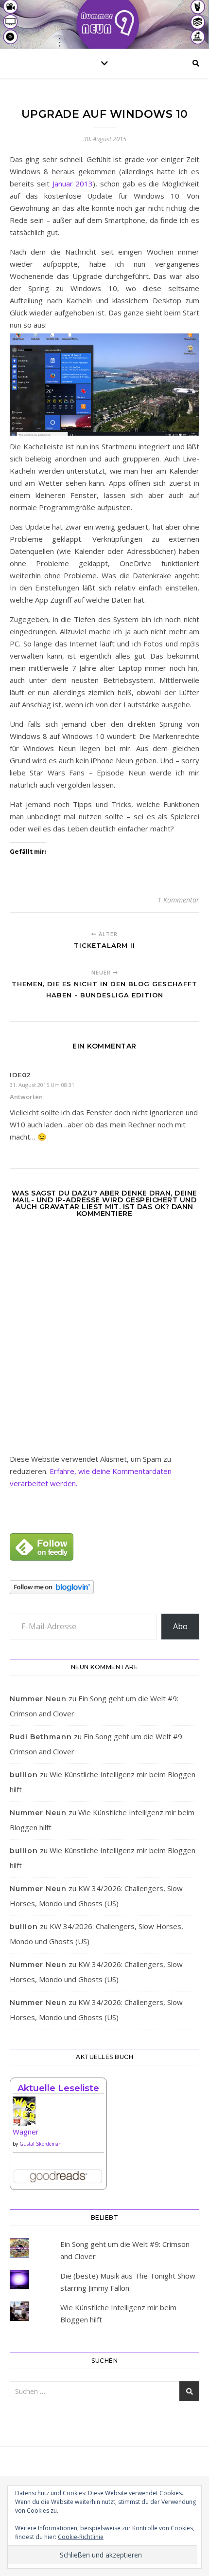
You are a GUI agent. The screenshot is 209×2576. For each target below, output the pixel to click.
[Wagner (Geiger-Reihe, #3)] (58, 2115)
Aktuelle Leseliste (58, 2088)
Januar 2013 (73, 184)
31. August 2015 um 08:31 (42, 1085)
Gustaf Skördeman (41, 2144)
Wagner (26, 2132)
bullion (24, 1775)
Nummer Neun (38, 1699)
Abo (180, 1626)
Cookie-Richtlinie (81, 2537)
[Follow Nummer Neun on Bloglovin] (104, 1587)
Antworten (26, 1097)
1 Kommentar (178, 900)
